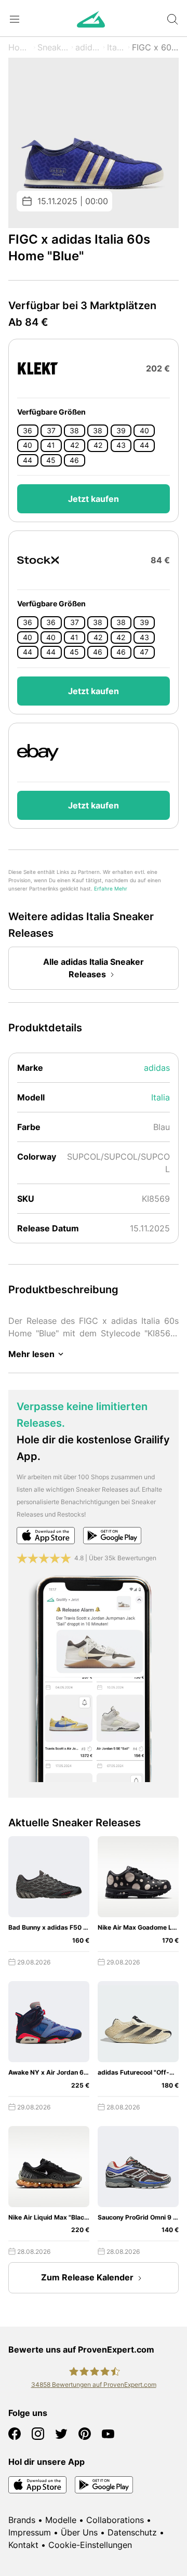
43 (121, 445)
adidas (88, 47)
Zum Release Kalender (87, 2277)
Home (20, 47)
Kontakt (23, 2545)
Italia (116, 47)
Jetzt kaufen (94, 499)
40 (144, 431)
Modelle (61, 2520)
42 (75, 445)
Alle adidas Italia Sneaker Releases (94, 968)
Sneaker (53, 47)
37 (51, 431)
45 (51, 460)
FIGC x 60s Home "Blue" (155, 47)
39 (121, 431)
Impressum (30, 2532)
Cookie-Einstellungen (90, 2545)
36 (28, 431)
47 (144, 652)
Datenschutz (132, 2532)
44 (144, 445)
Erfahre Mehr (111, 889)
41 (51, 445)
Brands (22, 2520)
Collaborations (115, 2520)
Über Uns (79, 2532)
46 (74, 460)
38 (74, 431)
